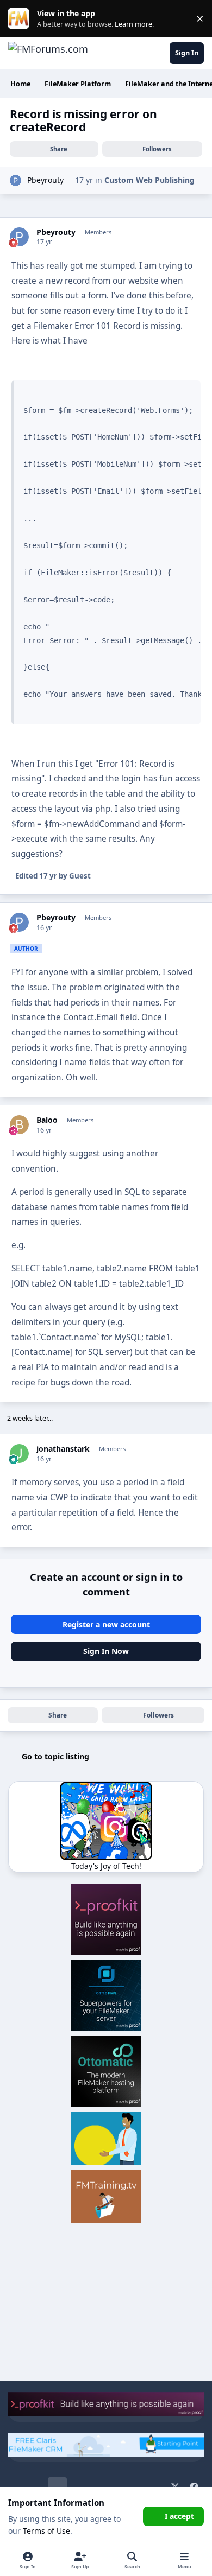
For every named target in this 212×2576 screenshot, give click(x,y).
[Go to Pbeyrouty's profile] (15, 180)
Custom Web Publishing (149, 180)
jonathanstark (63, 1449)
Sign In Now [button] (106, 1651)
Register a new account (106, 1624)
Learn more (21, 19)
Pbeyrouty (45, 180)
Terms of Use (46, 2531)
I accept (179, 2516)
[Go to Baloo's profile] (19, 1125)
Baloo (47, 1120)
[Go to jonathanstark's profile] (19, 1454)
